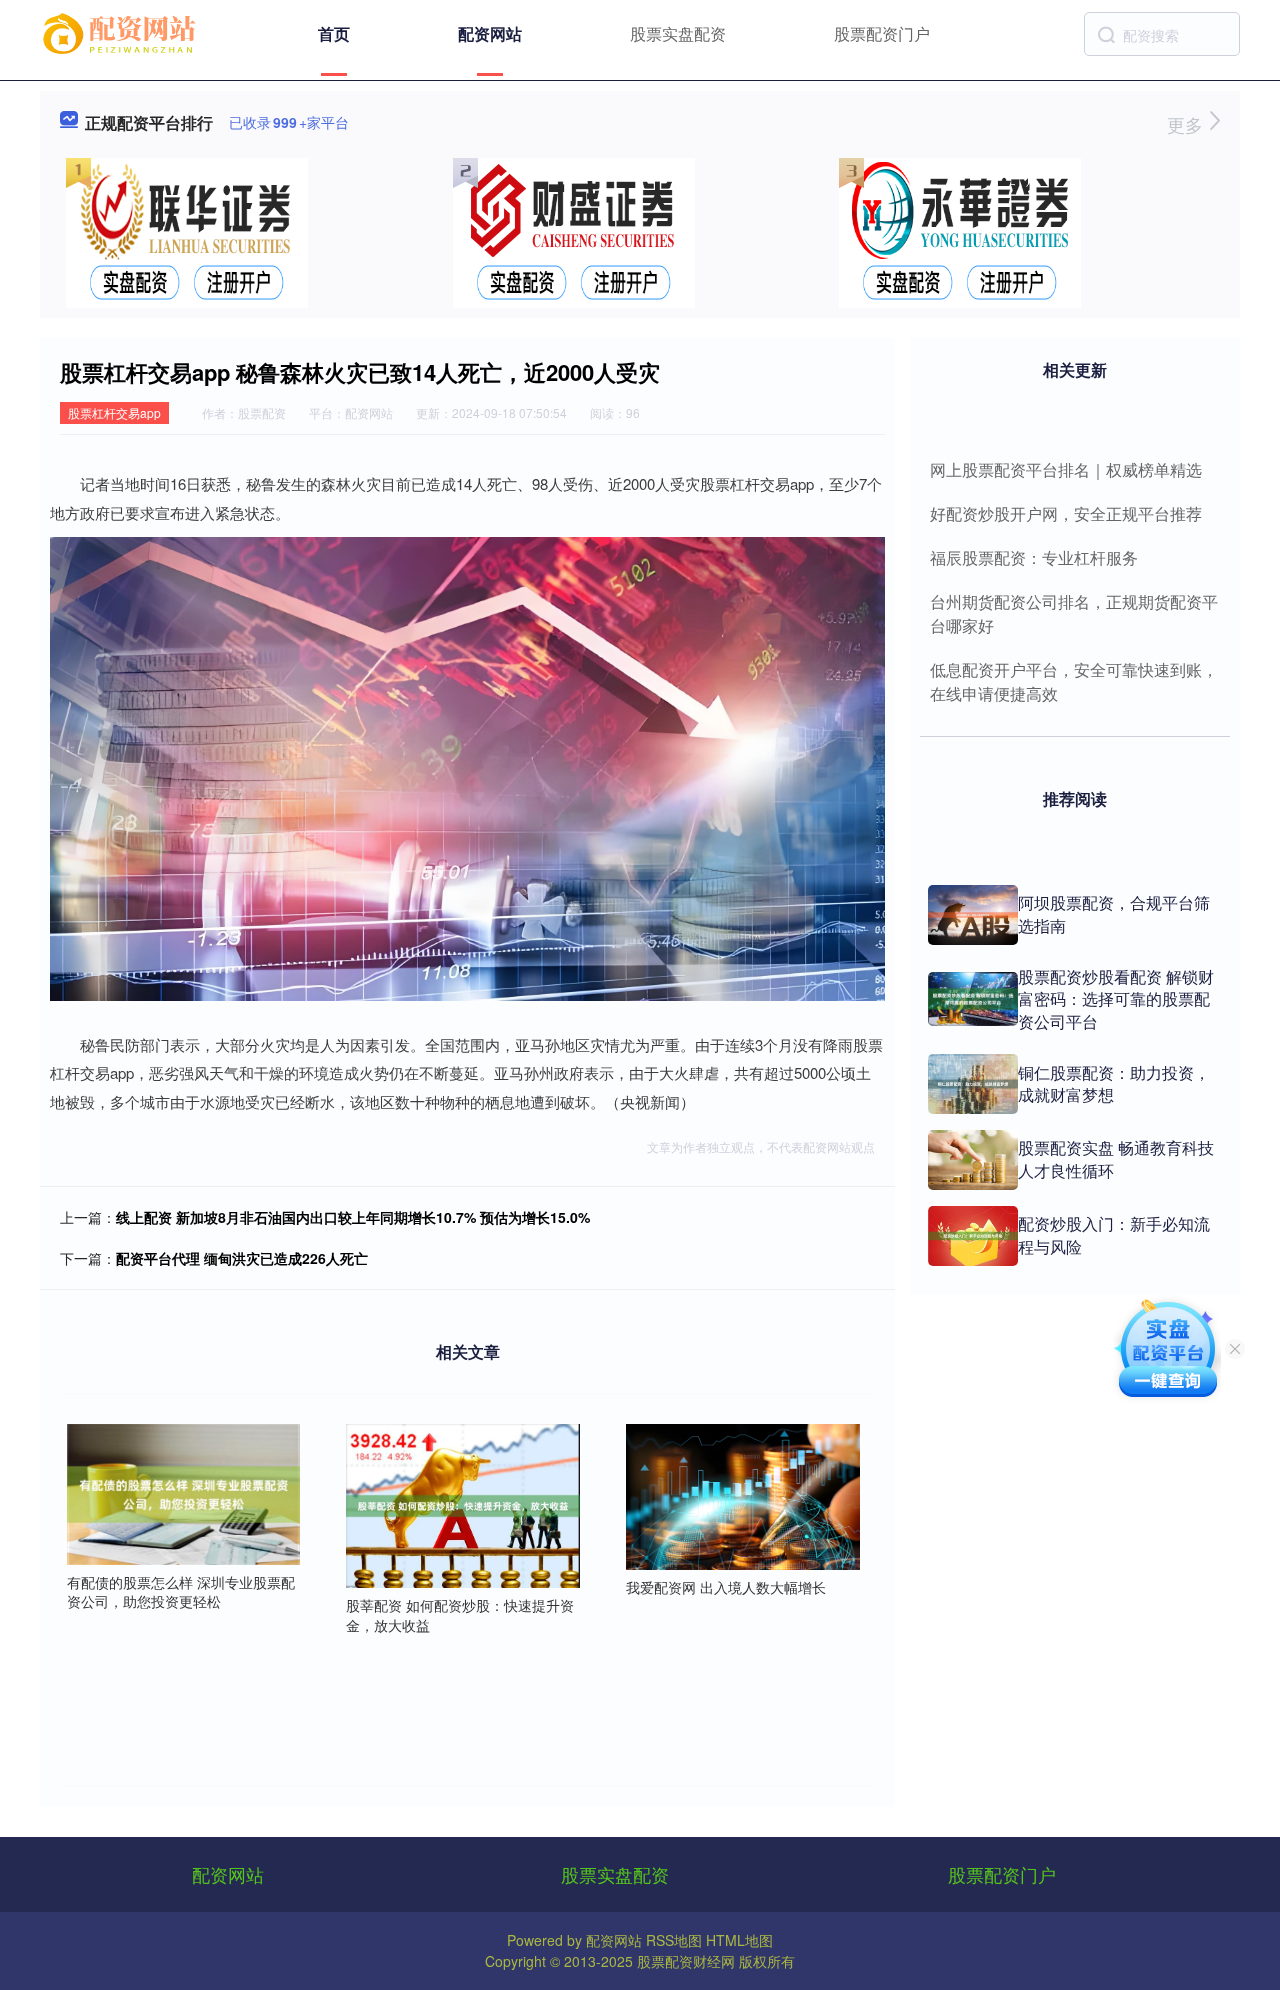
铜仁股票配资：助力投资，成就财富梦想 (1114, 1083)
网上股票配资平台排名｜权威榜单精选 (1066, 469)
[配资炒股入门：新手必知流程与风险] (973, 1236)
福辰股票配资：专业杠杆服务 (1034, 557)
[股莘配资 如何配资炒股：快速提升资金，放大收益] (463, 1504)
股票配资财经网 (686, 1961)
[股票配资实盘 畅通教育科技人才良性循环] (973, 1160)
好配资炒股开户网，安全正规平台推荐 (1066, 513)
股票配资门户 (882, 33)
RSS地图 (674, 1940)
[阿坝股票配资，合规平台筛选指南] (973, 915)
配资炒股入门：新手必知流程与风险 (1114, 1234)
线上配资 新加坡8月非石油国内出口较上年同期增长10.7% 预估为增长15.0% (353, 1217)
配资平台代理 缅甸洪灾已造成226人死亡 (242, 1258)
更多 (1187, 124)
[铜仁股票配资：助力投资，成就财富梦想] (973, 1084)
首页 (334, 33)
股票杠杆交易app (114, 412)
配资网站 (490, 33)
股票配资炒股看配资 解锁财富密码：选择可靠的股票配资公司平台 (1116, 999)
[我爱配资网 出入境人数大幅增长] (743, 1495)
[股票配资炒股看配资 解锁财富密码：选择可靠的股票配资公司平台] (973, 999)
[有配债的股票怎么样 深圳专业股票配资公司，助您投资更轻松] (184, 1492)
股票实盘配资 (678, 33)
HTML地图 (739, 1940)
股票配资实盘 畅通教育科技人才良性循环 (1116, 1158)
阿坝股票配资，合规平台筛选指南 (1114, 913)
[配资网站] (122, 32)
